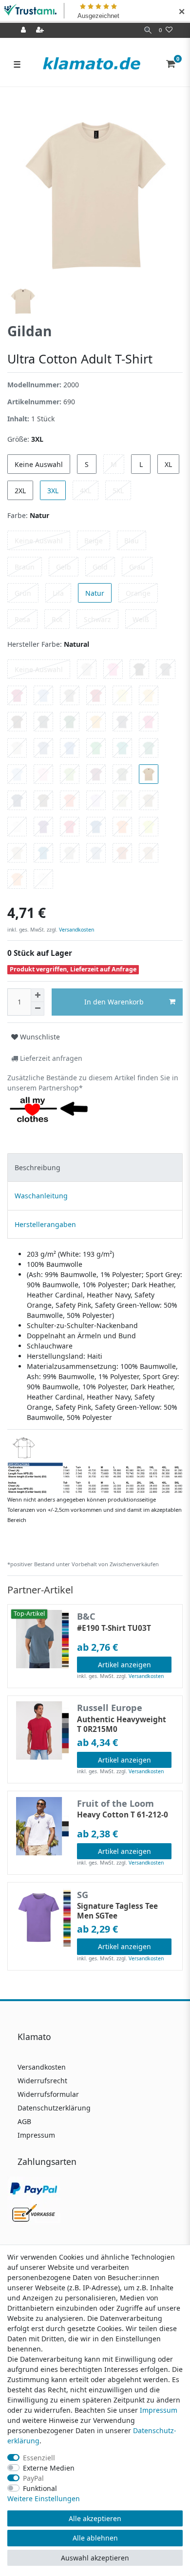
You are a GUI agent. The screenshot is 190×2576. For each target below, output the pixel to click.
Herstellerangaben (45, 1224)
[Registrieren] (41, 30)
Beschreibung (38, 1167)
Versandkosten (76, 930)
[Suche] (148, 30)
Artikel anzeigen (124, 1665)
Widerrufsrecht (42, 2081)
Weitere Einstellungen (44, 2498)
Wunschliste (39, 1037)
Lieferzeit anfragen (50, 1058)
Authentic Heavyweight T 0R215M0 (122, 1725)
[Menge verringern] (38, 1009)
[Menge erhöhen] (38, 995)
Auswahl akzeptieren (95, 2558)
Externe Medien (49, 2468)
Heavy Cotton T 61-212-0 (123, 1815)
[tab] (95, 1167)
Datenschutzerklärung (54, 2108)
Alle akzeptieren (95, 2518)
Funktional (40, 2488)
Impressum (36, 2135)
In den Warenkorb (114, 1002)
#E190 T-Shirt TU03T (114, 1628)
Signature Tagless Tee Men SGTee (117, 1911)
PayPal (33, 2478)
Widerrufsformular (48, 2094)
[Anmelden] (24, 30)
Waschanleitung (41, 1196)
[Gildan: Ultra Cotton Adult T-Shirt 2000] (95, 1464)
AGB (24, 2121)
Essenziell (39, 2458)
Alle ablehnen (95, 2538)
